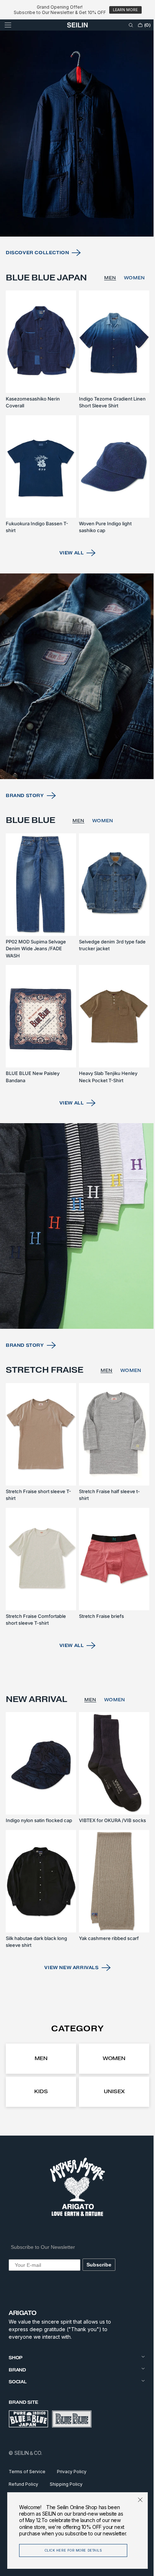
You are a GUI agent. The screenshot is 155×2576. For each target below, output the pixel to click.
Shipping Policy (66, 2484)
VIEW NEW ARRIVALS (69, 1968)
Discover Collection (37, 280)
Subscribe (99, 2265)
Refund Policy (23, 2484)
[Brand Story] (75, 706)
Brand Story (25, 822)
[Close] (135, 2500)
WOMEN (133, 310)
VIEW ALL (69, 587)
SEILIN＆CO (28, 2453)
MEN (109, 310)
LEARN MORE (125, 10)
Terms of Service (27, 2472)
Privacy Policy (72, 2472)
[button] (8, 25)
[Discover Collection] (75, 165)
